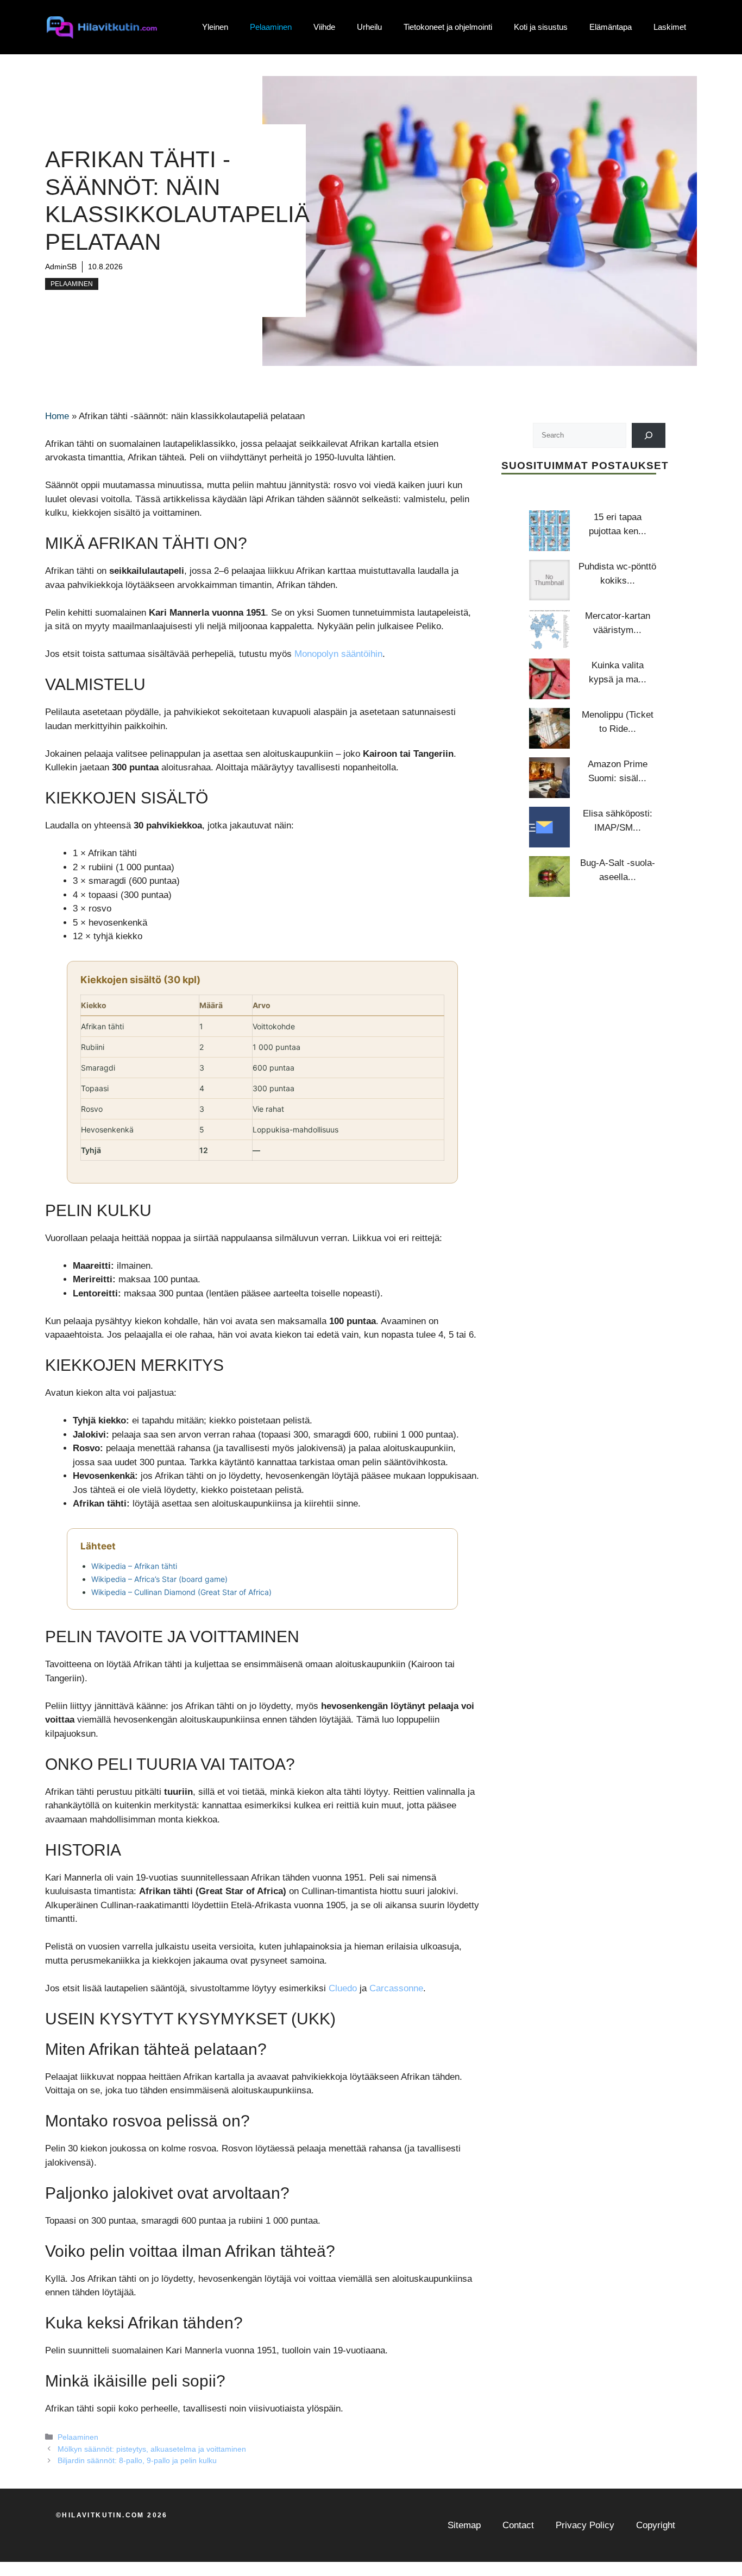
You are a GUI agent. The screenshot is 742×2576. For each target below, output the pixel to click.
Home (57, 416)
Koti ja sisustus (541, 27)
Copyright (656, 2525)
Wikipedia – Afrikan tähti (134, 1566)
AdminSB (61, 267)
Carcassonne (396, 1988)
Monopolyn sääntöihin (338, 654)
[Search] (649, 435)
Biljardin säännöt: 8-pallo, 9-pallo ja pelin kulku (137, 2460)
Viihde (324, 27)
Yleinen (215, 27)
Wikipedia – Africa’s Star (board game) (159, 1579)
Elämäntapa (611, 27)
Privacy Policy (585, 2525)
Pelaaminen (271, 27)
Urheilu (369, 27)
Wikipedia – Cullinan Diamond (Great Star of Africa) (181, 1592)
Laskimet (670, 27)
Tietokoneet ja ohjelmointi (448, 27)
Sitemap (464, 2525)
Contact (518, 2525)
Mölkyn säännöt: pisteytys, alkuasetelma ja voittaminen (152, 2449)
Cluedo (343, 1988)
